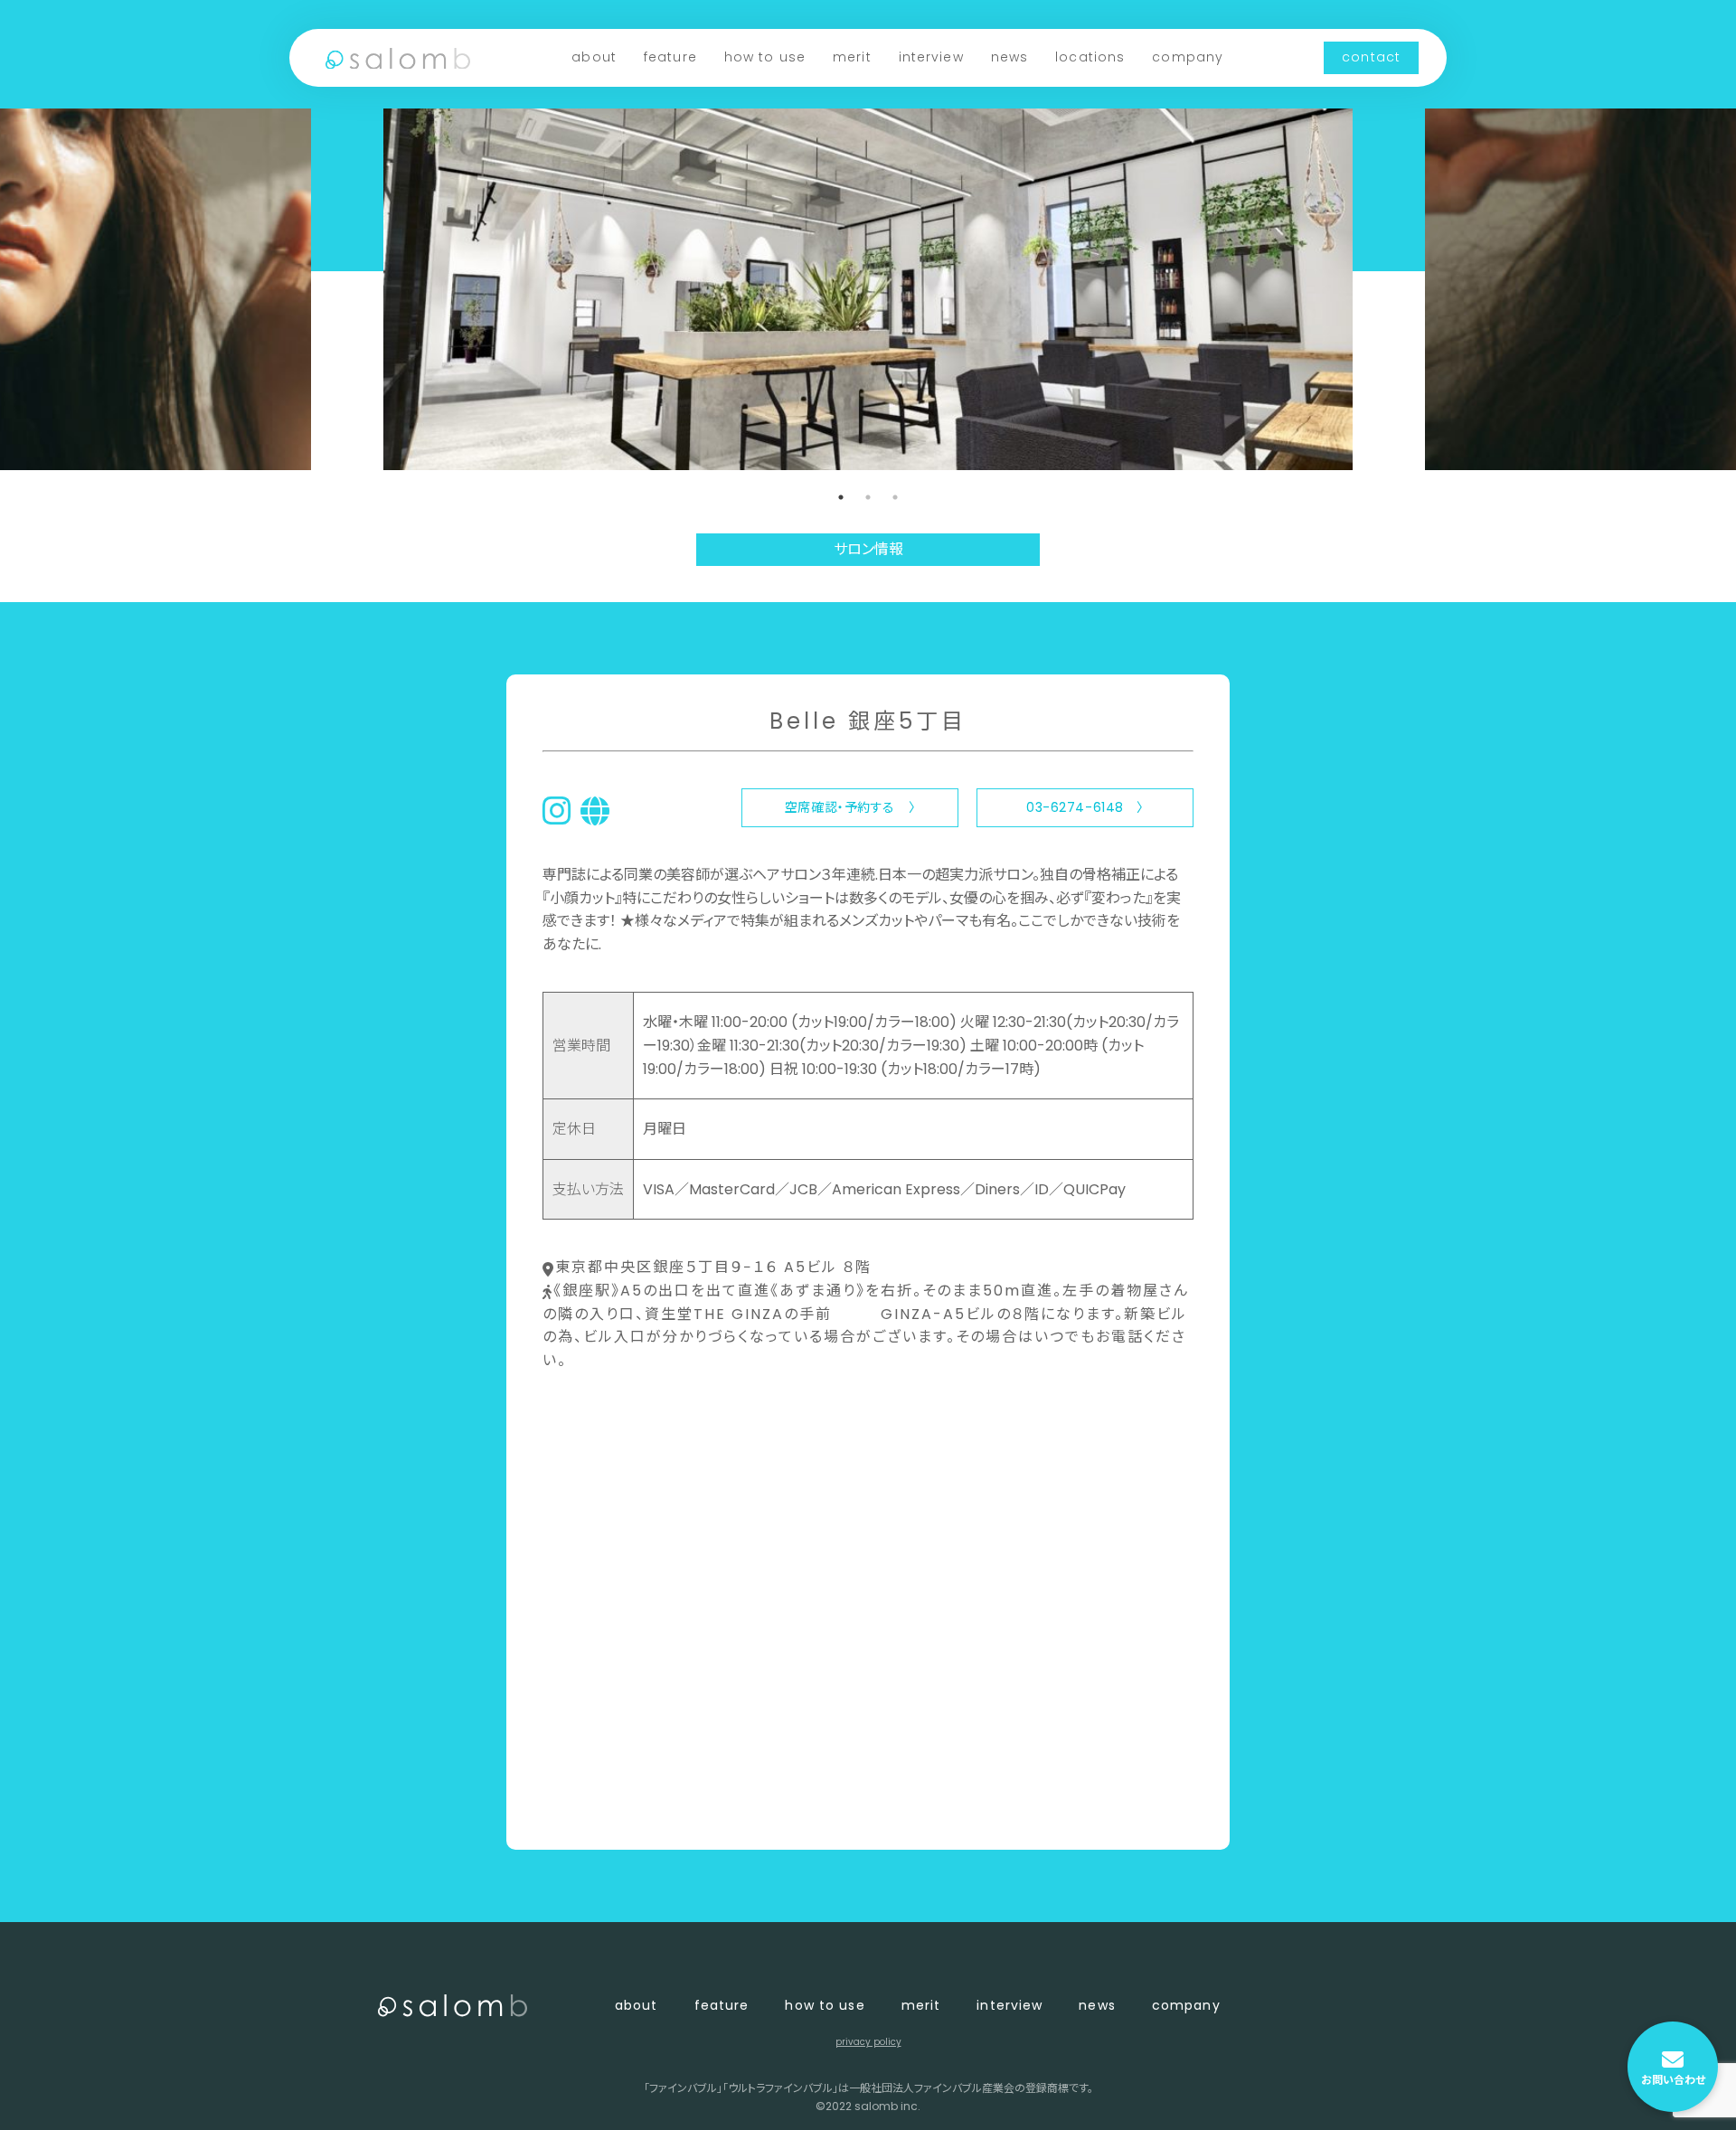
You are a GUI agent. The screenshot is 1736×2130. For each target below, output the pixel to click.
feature (670, 57)
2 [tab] (868, 497)
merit (852, 57)
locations (1090, 57)
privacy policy (868, 2042)
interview (931, 57)
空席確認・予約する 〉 (850, 807)
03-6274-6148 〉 (1085, 807)
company (1188, 57)
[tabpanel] (868, 289)
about (594, 57)
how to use (765, 57)
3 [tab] (895, 497)
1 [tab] (841, 497)
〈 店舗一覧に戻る (603, 1806)
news (1010, 57)
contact (1371, 57)
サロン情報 (868, 549)
